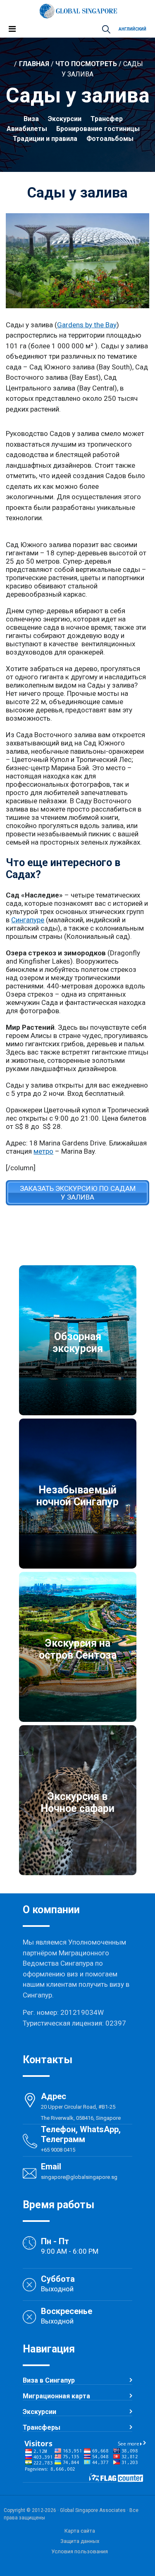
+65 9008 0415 (58, 2150)
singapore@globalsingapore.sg (79, 2177)
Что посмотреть (86, 64)
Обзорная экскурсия (78, 1343)
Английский (132, 29)
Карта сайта (80, 2531)
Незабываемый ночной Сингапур (77, 1496)
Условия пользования (80, 2551)
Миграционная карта (56, 2396)
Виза (31, 119)
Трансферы (42, 2427)
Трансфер (107, 119)
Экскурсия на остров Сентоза (78, 1649)
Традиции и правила (45, 139)
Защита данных (80, 2541)
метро (43, 1151)
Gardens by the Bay (87, 325)
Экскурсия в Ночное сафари (77, 1802)
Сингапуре (28, 920)
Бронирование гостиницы (98, 129)
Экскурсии (65, 119)
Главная (34, 64)
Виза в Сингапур (49, 2380)
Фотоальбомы (110, 139)
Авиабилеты (27, 129)
